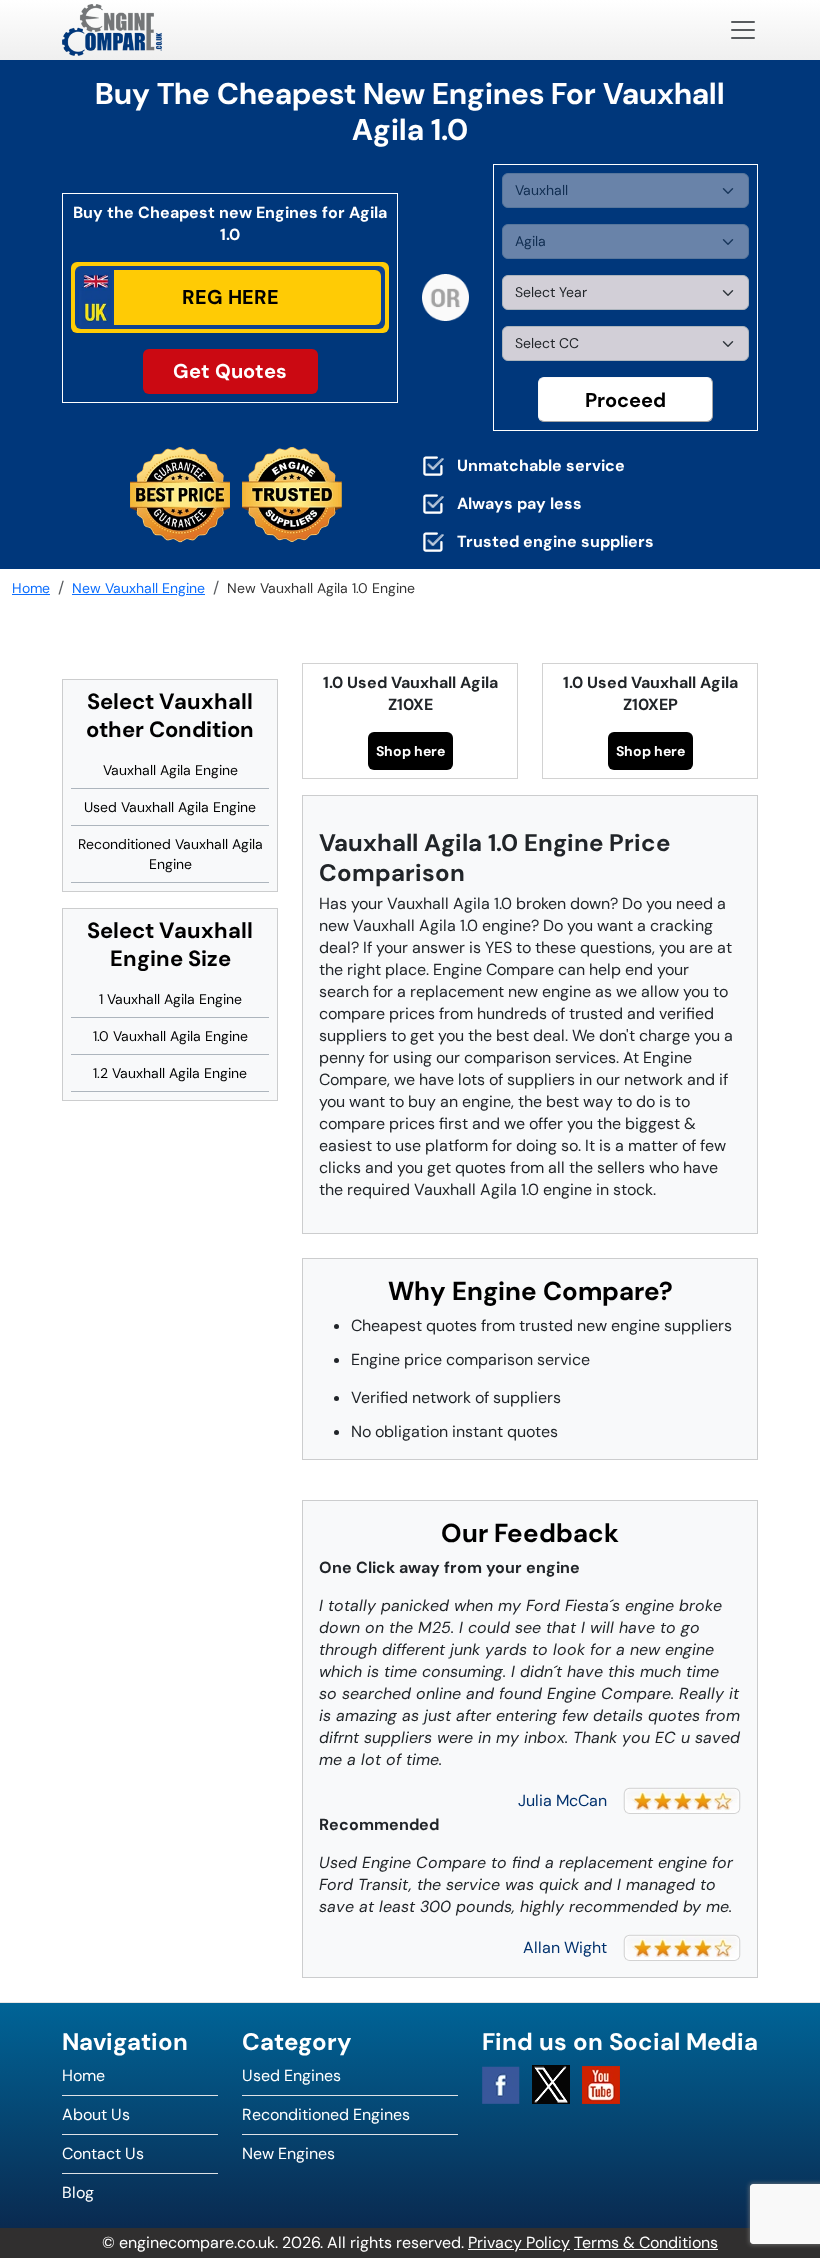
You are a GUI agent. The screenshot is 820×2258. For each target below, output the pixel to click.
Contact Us (103, 2153)
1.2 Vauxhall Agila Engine (170, 1073)
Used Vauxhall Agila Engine (170, 807)
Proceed (625, 400)
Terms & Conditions (646, 2242)
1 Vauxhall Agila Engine (170, 999)
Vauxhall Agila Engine (170, 770)
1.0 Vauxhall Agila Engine (170, 1036)
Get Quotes (230, 371)
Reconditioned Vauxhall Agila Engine (170, 854)
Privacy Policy (519, 2242)
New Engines (288, 2153)
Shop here (410, 751)
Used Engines (291, 2075)
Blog (78, 2192)
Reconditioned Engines (326, 2114)
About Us (96, 2114)
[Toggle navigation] (743, 30)
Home (83, 2075)
